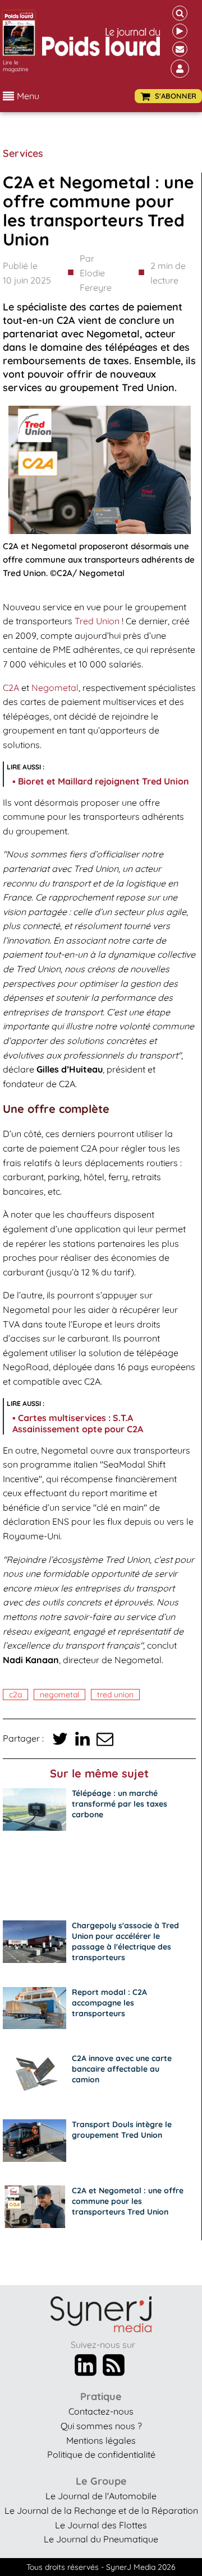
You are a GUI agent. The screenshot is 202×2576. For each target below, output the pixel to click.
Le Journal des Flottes (101, 2525)
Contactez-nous (101, 2411)
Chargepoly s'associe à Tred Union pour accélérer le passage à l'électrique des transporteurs (125, 1941)
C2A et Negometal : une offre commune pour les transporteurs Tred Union (128, 2201)
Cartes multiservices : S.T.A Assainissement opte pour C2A (78, 1423)
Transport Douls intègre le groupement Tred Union (122, 2130)
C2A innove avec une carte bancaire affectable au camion (122, 2069)
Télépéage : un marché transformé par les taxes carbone (120, 1804)
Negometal (55, 688)
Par (96, 273)
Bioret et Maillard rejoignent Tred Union (104, 781)
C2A (11, 688)
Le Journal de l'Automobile (101, 2496)
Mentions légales (101, 2440)
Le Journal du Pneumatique (101, 2539)
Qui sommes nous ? (101, 2426)
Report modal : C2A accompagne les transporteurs (109, 2003)
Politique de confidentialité (101, 2454)
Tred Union (97, 621)
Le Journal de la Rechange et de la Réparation (101, 2510)
